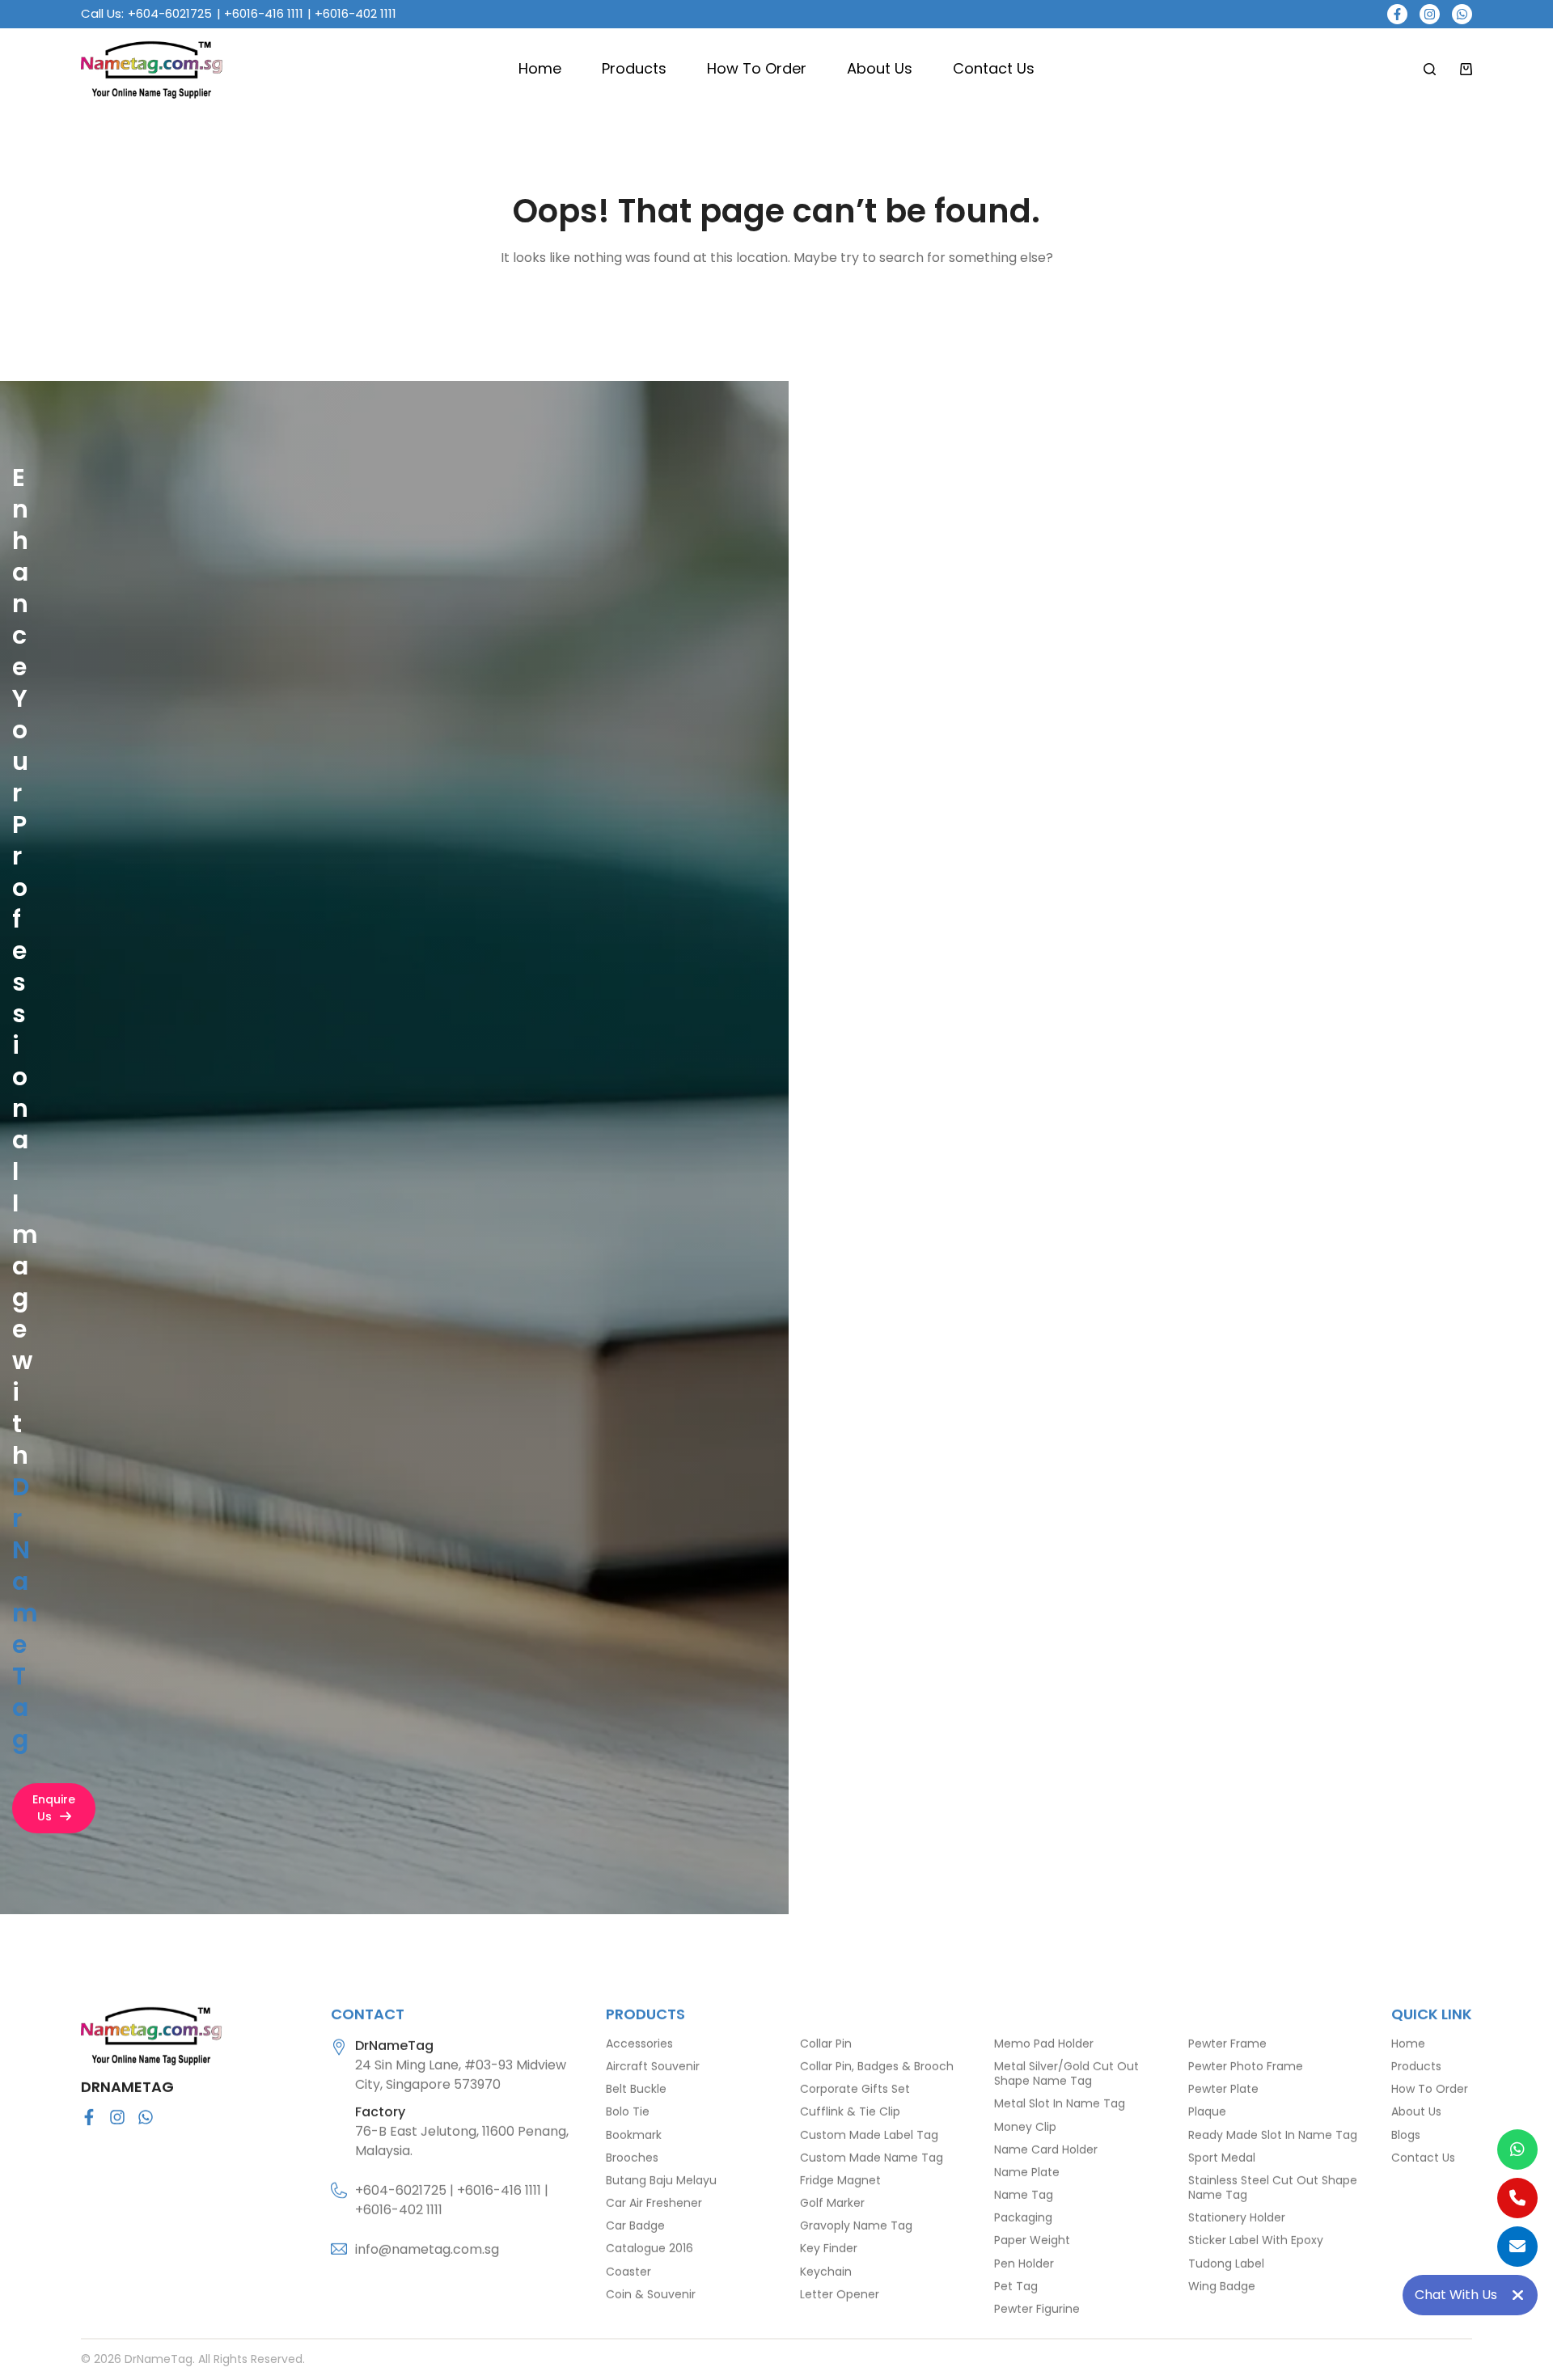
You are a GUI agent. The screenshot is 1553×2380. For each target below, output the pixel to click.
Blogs (1406, 2134)
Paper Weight (1032, 2240)
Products (634, 68)
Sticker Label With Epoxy (1256, 2240)
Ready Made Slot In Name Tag (1273, 2134)
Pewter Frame (1227, 2044)
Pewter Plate (1223, 2089)
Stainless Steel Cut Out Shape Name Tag (1273, 2188)
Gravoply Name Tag (856, 2226)
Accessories (639, 2044)
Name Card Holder (1046, 2150)
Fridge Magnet (840, 2180)
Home (540, 68)
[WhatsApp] (1462, 14)
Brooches (632, 2158)
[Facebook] (1397, 14)
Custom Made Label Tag (869, 2134)
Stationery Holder (1237, 2217)
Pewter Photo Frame (1246, 2066)
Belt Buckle (636, 2089)
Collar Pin (826, 2044)
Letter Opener (840, 2294)
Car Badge (635, 2226)
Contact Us (994, 68)
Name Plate (1027, 2172)
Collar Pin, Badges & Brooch (877, 2066)
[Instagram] (1430, 14)
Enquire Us (54, 1808)
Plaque (1207, 2112)
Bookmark (634, 2134)
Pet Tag (1016, 2286)
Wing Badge (1222, 2286)
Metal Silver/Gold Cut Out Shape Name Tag (1066, 2074)
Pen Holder (1024, 2263)
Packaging (1023, 2217)
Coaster (628, 2271)
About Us (880, 68)
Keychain (826, 2271)
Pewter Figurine (1037, 2309)
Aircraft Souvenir (653, 2066)
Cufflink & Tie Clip (850, 2112)
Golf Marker (832, 2203)
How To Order (757, 68)
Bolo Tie (628, 2112)
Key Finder (829, 2248)
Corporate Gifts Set (855, 2089)
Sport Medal (1222, 2158)
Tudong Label (1226, 2263)
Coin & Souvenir (651, 2294)
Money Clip (1025, 2126)
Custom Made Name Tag (872, 2158)
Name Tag (1024, 2195)
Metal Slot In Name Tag (1060, 2103)
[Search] (1430, 69)
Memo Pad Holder (1044, 2044)
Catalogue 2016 (650, 2248)
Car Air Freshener (654, 2203)
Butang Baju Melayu (661, 2180)
